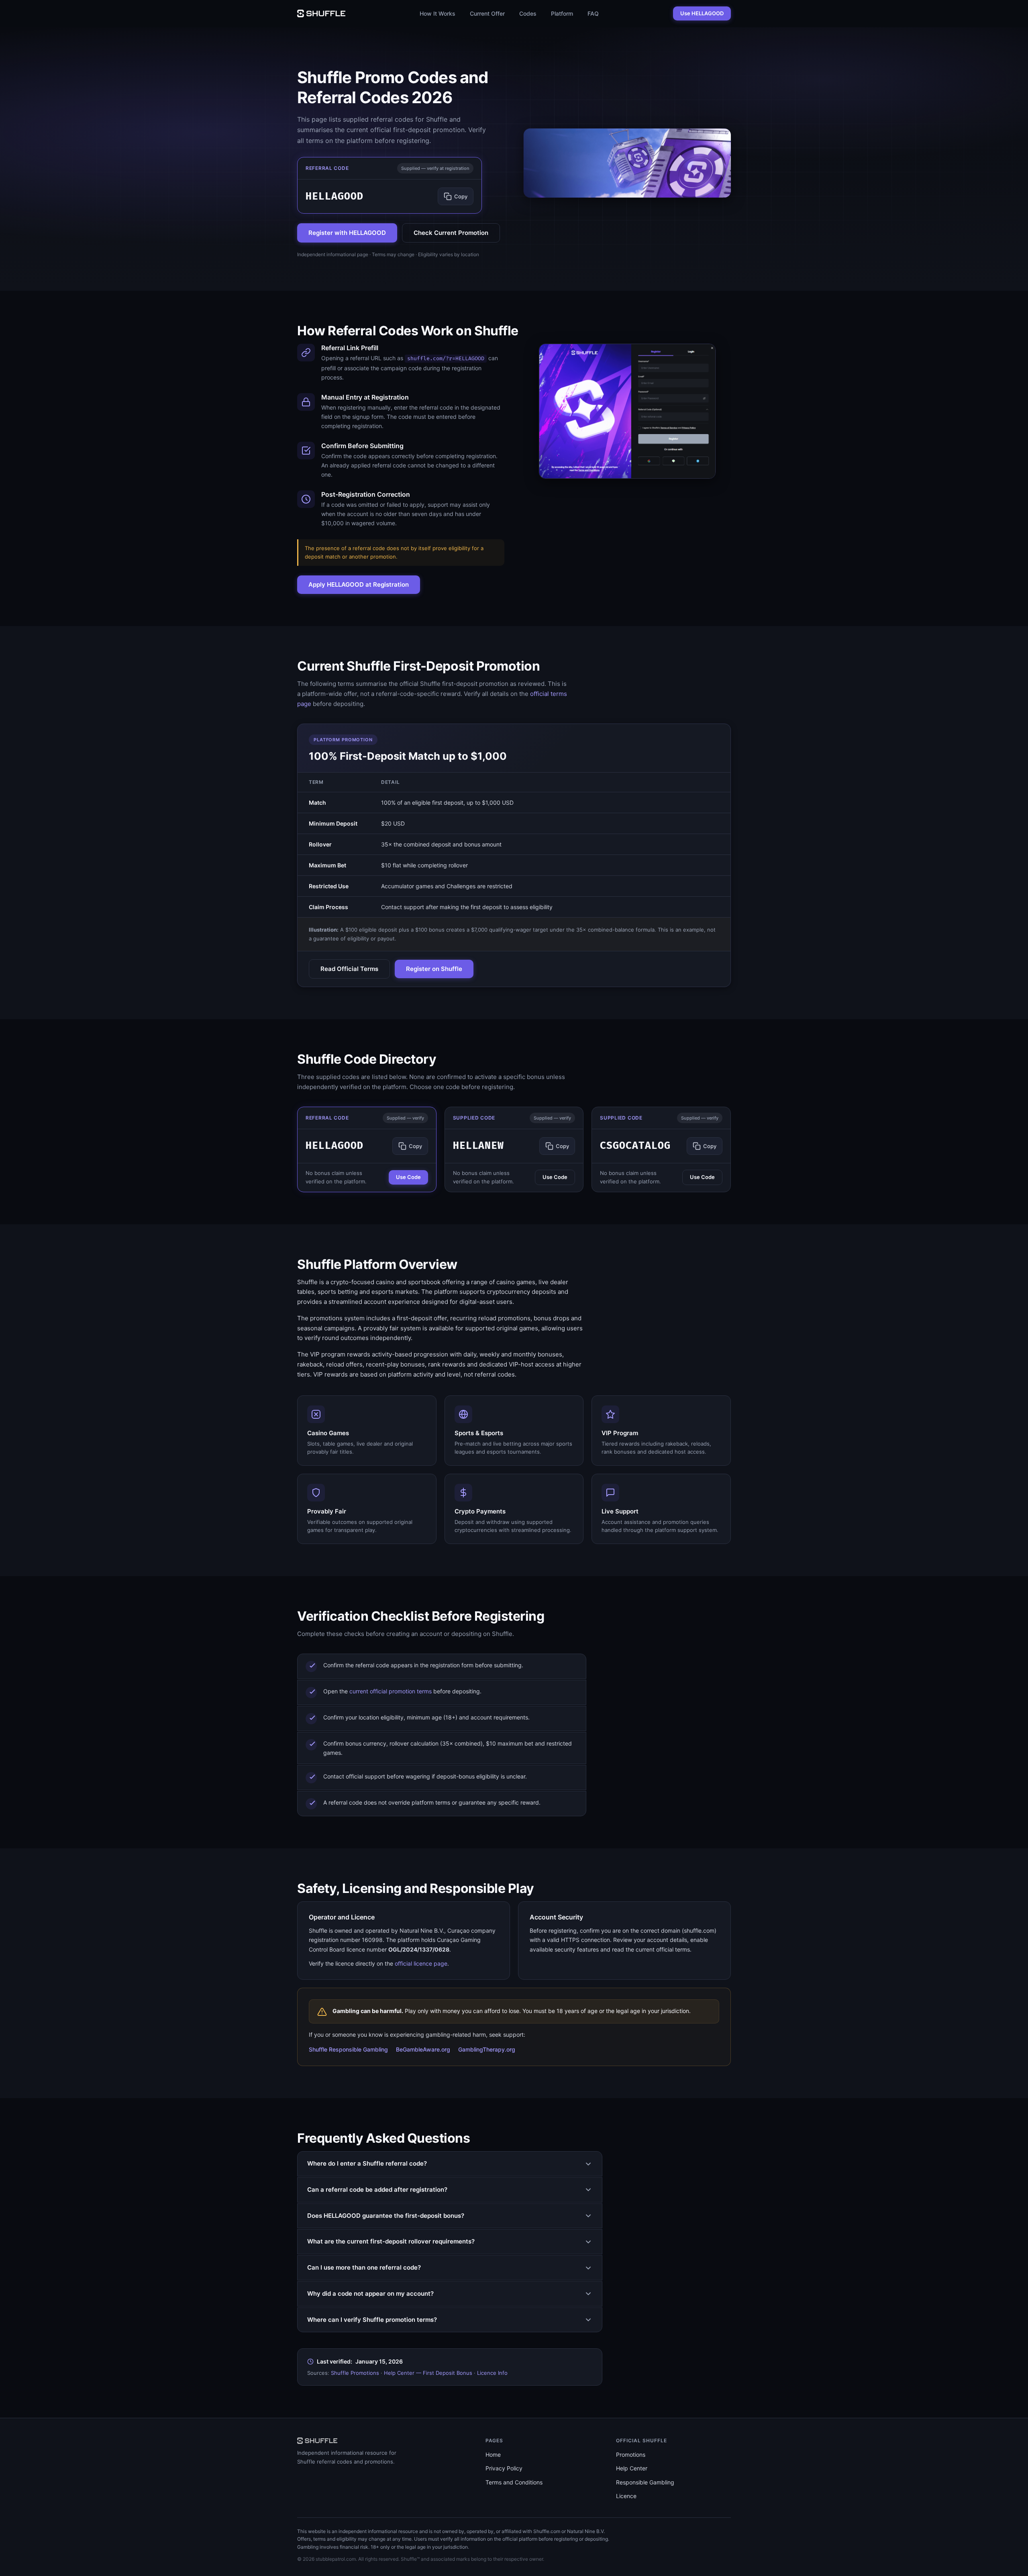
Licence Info (492, 2373)
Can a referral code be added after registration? (377, 2189)
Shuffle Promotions (355, 2373)
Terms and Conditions (514, 2482)
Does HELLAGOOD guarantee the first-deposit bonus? (386, 2216)
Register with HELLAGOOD (347, 233)
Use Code (408, 1177)
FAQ (593, 13)
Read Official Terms (349, 969)
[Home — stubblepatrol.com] (321, 13)
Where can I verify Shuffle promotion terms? (372, 2320)
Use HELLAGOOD (702, 13)
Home (493, 2455)
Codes (528, 13)
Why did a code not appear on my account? (370, 2294)
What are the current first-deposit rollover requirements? (391, 2241)
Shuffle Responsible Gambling (348, 2049)
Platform (562, 13)
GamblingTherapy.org (487, 2049)
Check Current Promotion (451, 233)
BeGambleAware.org (423, 2049)
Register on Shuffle (434, 969)
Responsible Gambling (645, 2482)
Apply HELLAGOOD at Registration (359, 584)
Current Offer (487, 13)
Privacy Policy (504, 2468)
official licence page (421, 1963)
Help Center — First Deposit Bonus (428, 2373)
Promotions (631, 2455)
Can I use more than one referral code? (364, 2267)
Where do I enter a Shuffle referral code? (367, 2163)
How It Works (438, 13)
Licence (626, 2496)
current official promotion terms (391, 1691)
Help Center (632, 2468)
